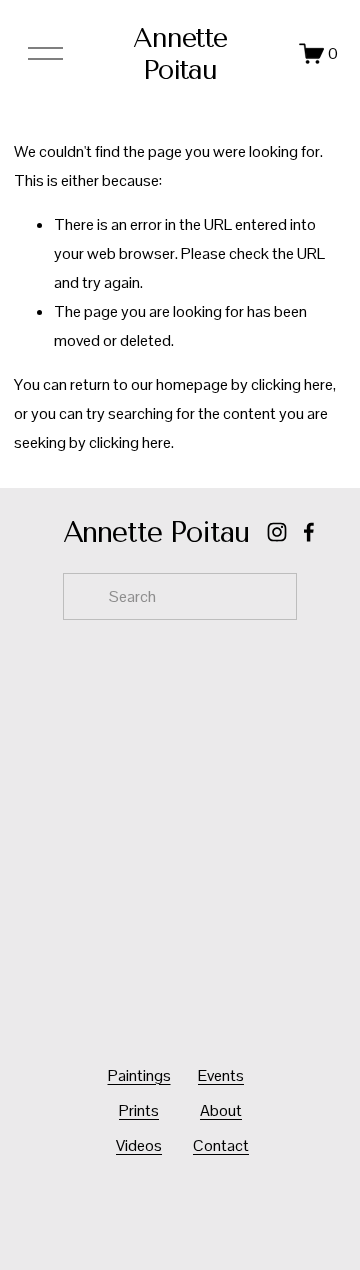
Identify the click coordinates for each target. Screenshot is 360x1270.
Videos (139, 1145)
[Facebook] (309, 532)
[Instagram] (277, 532)
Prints (139, 1110)
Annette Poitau (180, 54)
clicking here (292, 384)
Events (221, 1075)
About (221, 1110)
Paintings (139, 1075)
